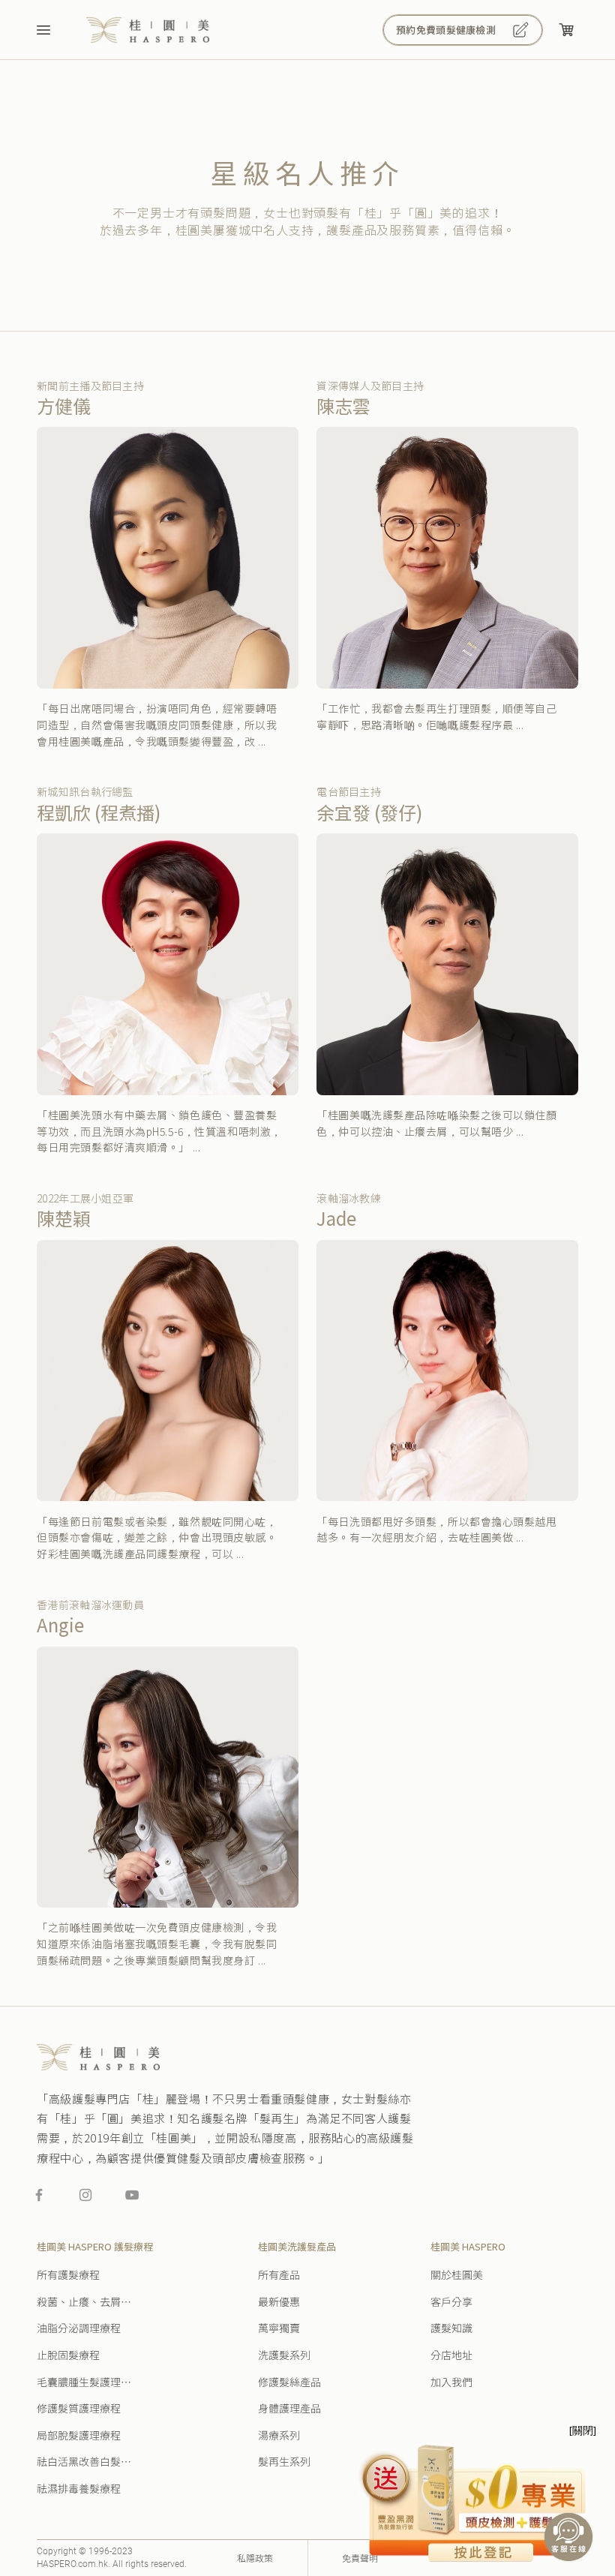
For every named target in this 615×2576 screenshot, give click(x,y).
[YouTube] (132, 2195)
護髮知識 (451, 2328)
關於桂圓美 (457, 2275)
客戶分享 (451, 2302)
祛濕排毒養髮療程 (79, 2489)
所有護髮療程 (68, 2275)
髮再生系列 (284, 2462)
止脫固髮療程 (68, 2355)
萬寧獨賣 (279, 2328)
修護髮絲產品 (289, 2382)
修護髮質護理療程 (79, 2409)
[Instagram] (85, 2195)
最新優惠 (279, 2302)
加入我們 (451, 2382)
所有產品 (279, 2275)
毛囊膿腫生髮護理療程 (86, 2382)
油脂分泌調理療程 (79, 2328)
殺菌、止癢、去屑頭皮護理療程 (86, 2302)
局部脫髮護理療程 (79, 2436)
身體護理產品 (289, 2409)
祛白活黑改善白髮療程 (86, 2462)
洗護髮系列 (284, 2355)
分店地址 (451, 2355)
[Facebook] (39, 2195)
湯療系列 (279, 2436)
